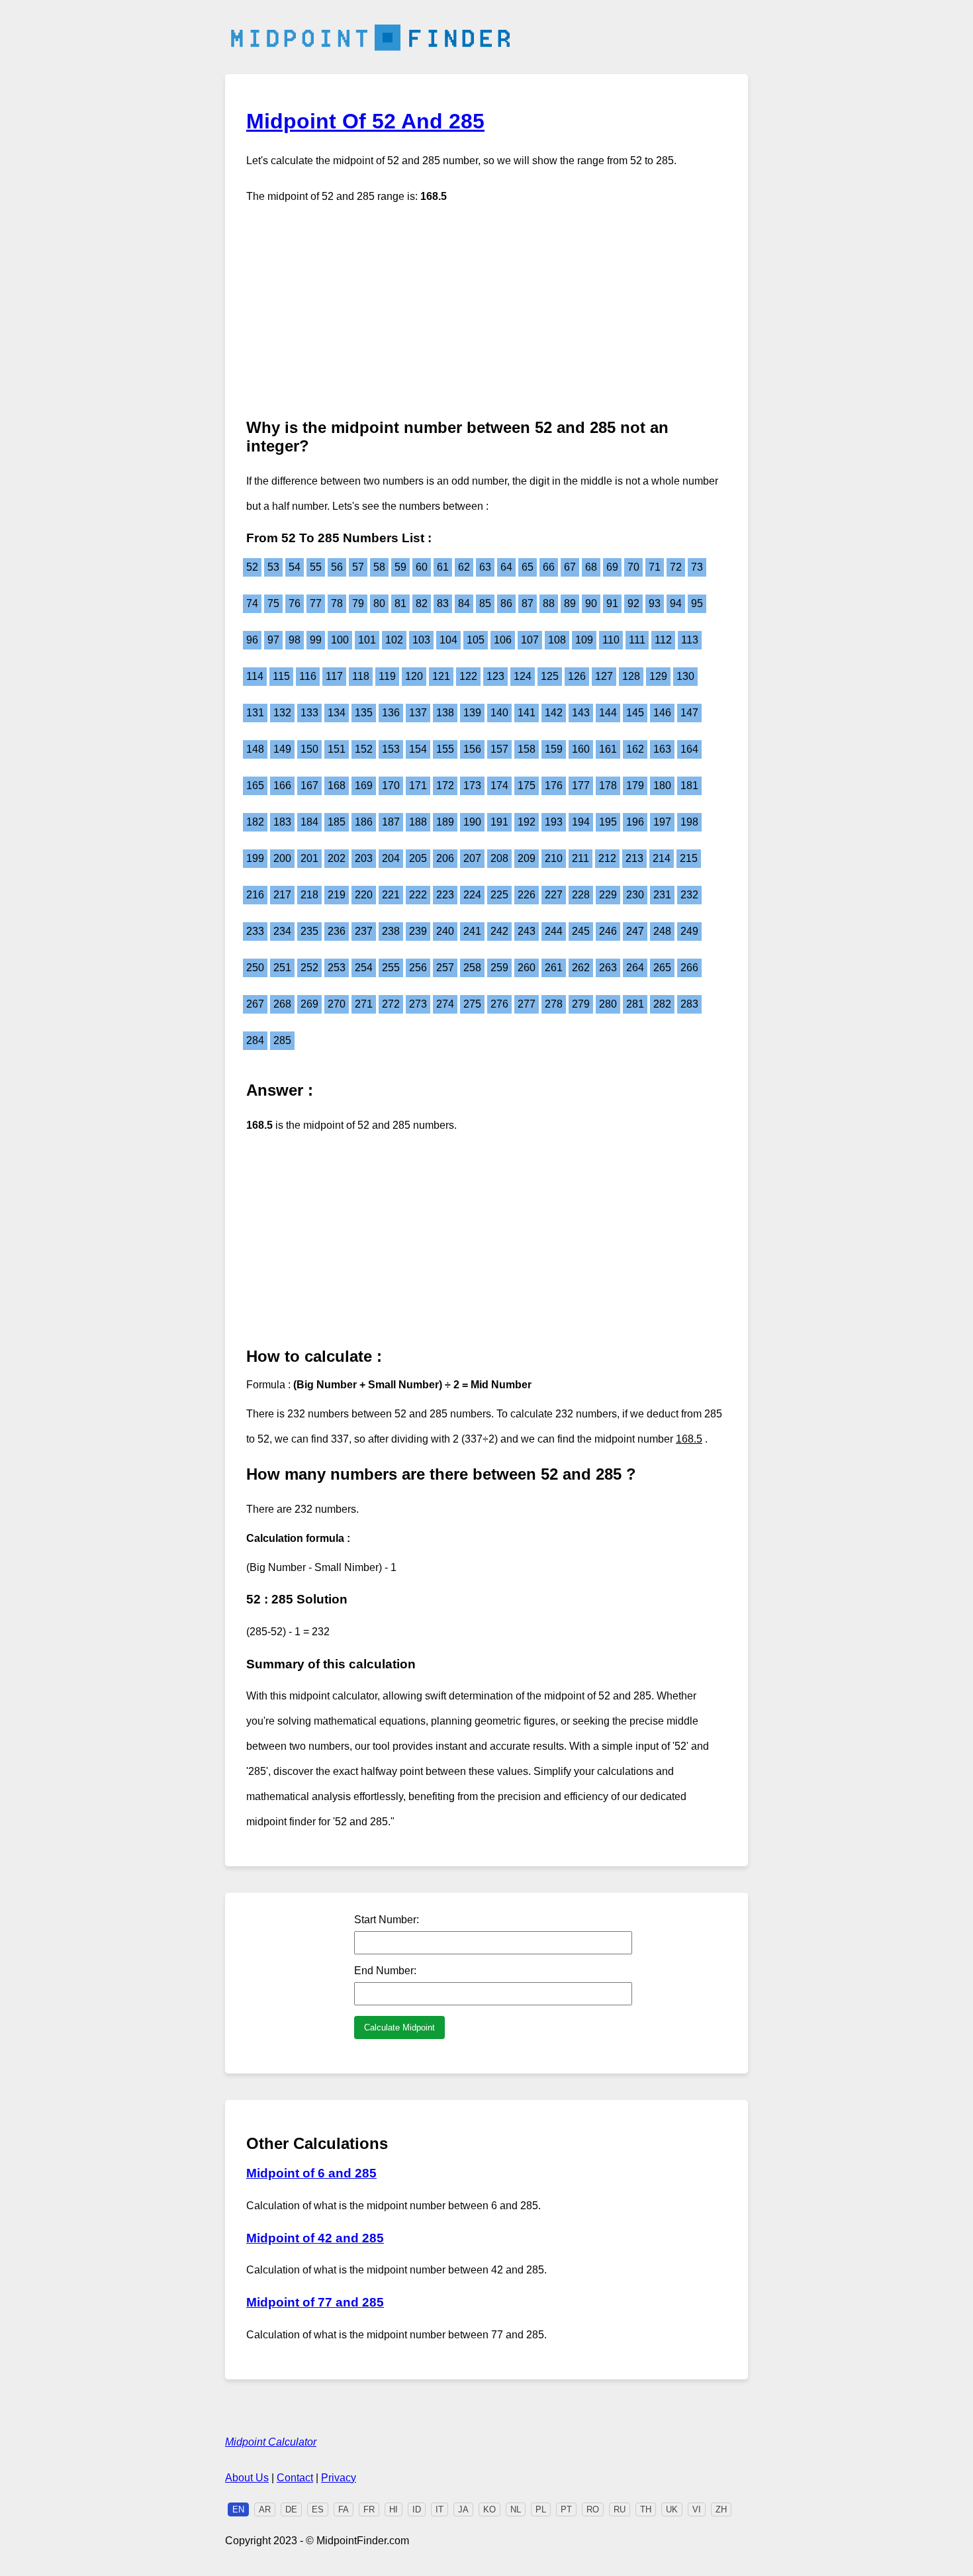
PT (566, 2509)
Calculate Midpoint (399, 2027)
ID (417, 2509)
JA (463, 2509)
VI (697, 2509)
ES (318, 2509)
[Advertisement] (486, 312)
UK (672, 2509)
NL (516, 2509)
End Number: (385, 1971)
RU (620, 2509)
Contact (295, 2478)
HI (394, 2509)
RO (593, 2509)
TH (646, 2509)
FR (369, 2509)
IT (440, 2509)
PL (541, 2509)
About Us (247, 2478)
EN (238, 2509)
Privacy (339, 2478)
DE (291, 2509)
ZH (721, 2509)
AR (265, 2509)
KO (489, 2509)
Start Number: (387, 1920)
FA (344, 2509)
